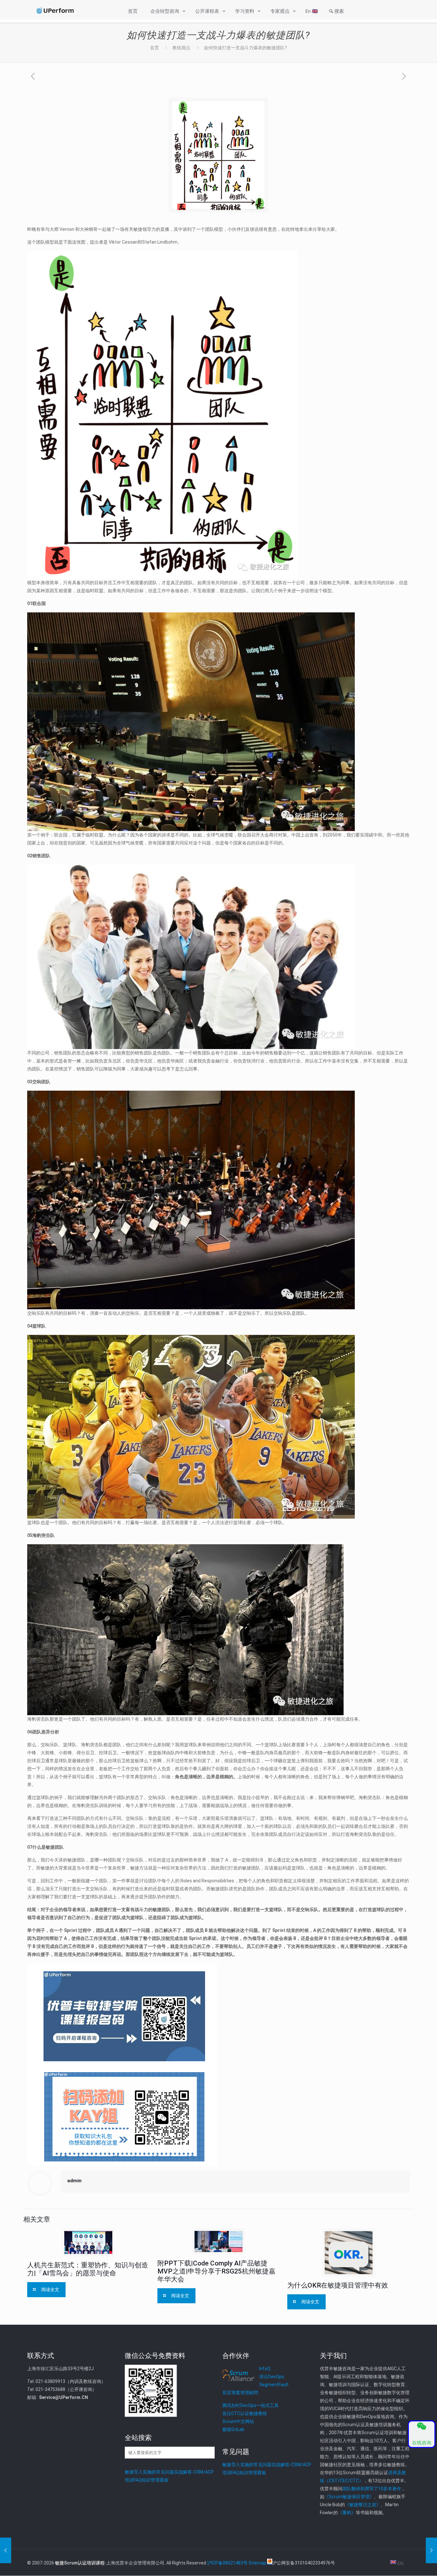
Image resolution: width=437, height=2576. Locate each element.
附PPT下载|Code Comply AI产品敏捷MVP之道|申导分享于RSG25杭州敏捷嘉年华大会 (216, 2271)
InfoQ (265, 2369)
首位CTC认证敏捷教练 (245, 2413)
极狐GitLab (233, 2429)
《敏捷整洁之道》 (363, 2505)
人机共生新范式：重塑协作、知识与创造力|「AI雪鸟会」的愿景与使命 (88, 2269)
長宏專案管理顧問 (240, 2393)
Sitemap (257, 2563)
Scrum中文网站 (238, 2421)
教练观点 (181, 48)
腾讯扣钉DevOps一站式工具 (250, 2405)
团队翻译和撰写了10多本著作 (372, 2489)
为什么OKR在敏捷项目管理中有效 (338, 2285)
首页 (155, 48)
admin (74, 2181)
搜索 (339, 11)
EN (400, 2564)
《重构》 (347, 2513)
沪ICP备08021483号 (227, 2563)
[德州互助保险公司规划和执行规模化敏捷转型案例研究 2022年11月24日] (431, 2550)
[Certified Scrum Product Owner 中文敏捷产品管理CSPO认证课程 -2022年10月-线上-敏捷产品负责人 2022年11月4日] (6, 2550)
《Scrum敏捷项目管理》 (349, 2497)
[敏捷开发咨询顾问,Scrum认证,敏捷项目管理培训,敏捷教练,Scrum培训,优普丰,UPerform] (55, 11)
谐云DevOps (272, 2377)
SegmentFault (274, 2385)
